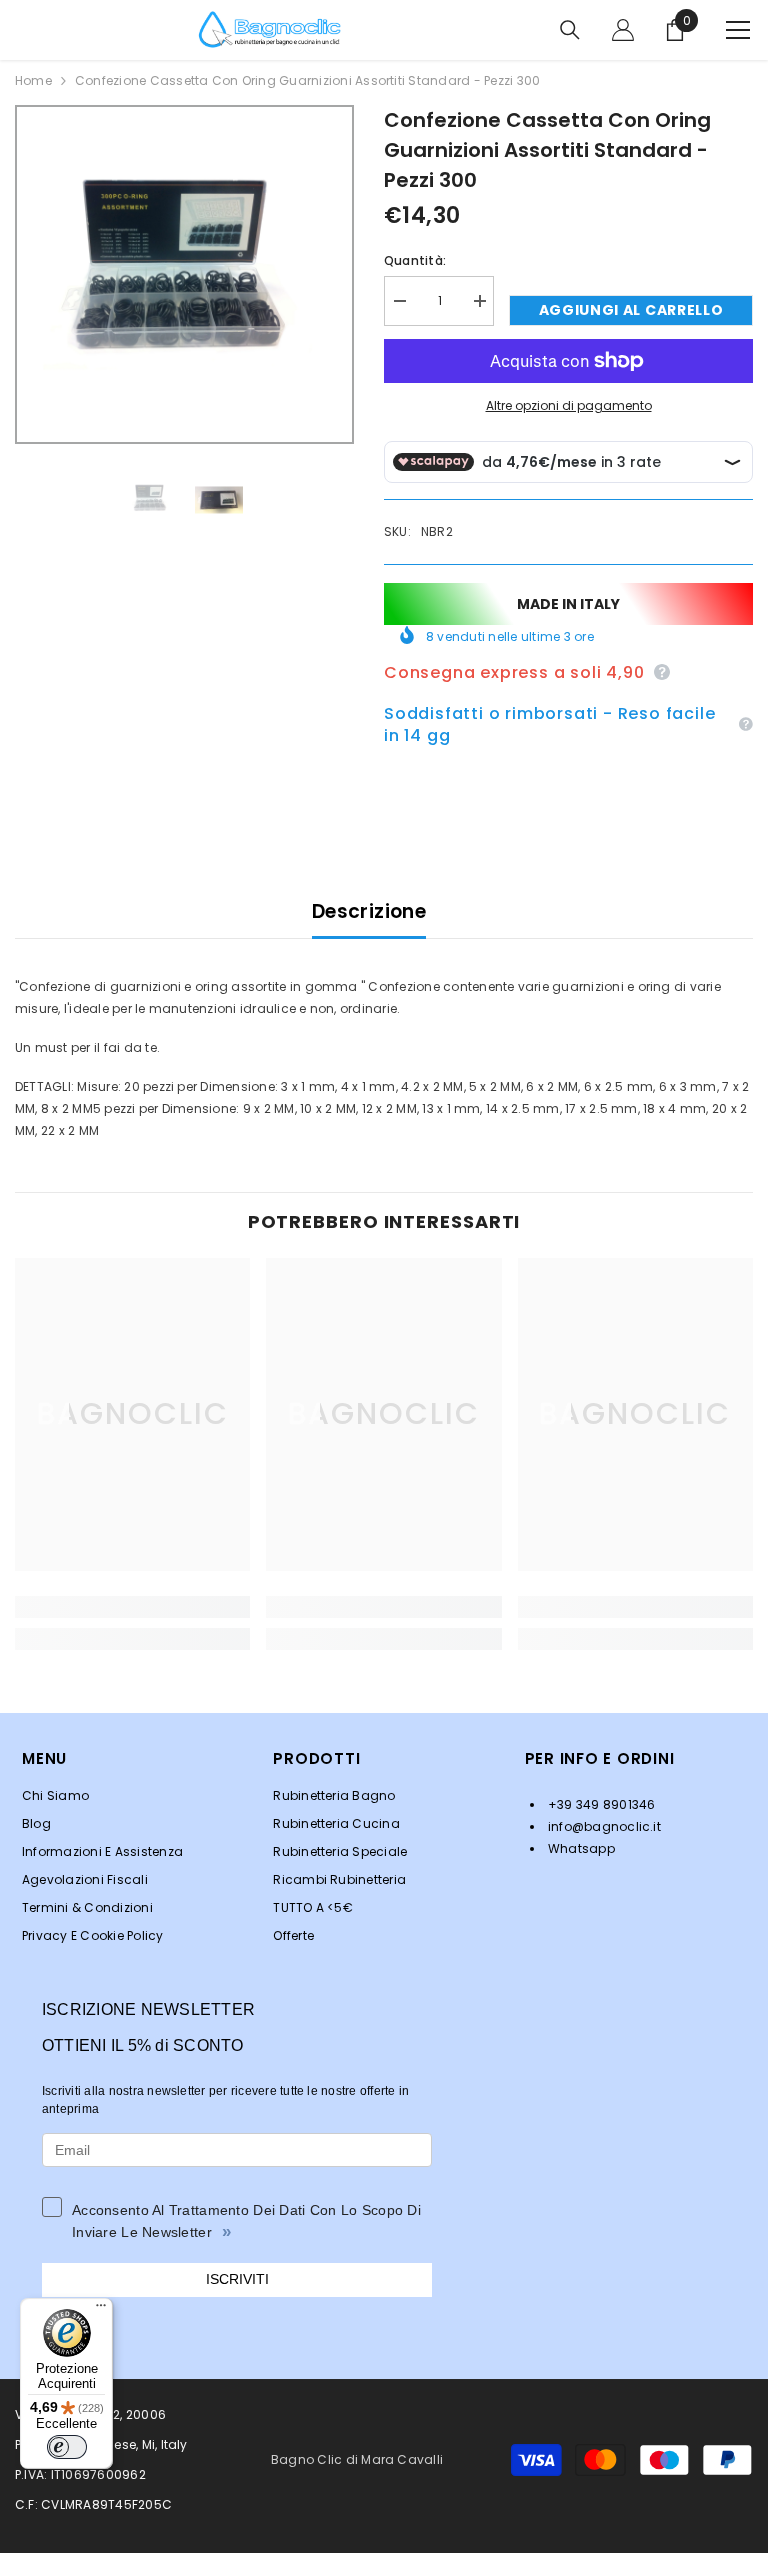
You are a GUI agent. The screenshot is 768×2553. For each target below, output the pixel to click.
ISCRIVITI (237, 2279)
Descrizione (369, 911)
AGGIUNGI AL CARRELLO (631, 310)
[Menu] (101, 2310)
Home (33, 80)
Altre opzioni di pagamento (569, 405)
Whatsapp (580, 1848)
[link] (132, 1607)
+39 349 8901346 (600, 1804)
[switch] (67, 2447)
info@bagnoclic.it (603, 1826)
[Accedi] (623, 30)
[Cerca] (570, 30)
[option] (184, 274)
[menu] (738, 30)
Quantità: (415, 260)
